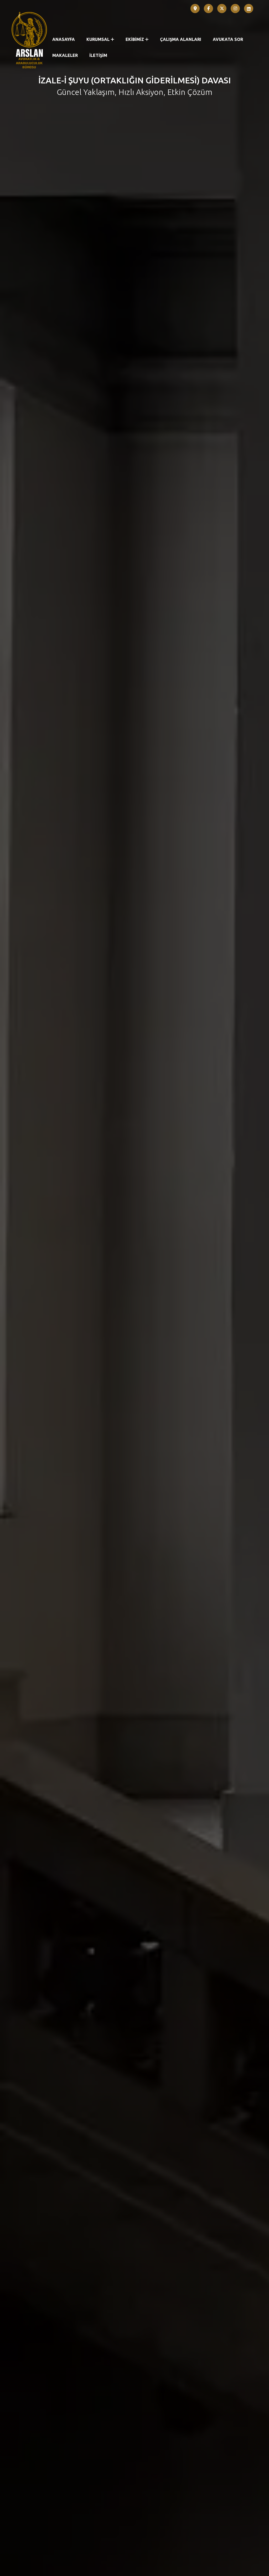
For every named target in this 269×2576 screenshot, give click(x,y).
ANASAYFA (64, 39)
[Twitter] (222, 9)
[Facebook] (209, 9)
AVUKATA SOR (228, 39)
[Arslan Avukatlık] (29, 40)
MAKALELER (65, 55)
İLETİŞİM (98, 55)
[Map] (195, 9)
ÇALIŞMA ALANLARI (181, 39)
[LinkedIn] (249, 9)
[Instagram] (235, 9)
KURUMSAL (98, 39)
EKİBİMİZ (135, 39)
